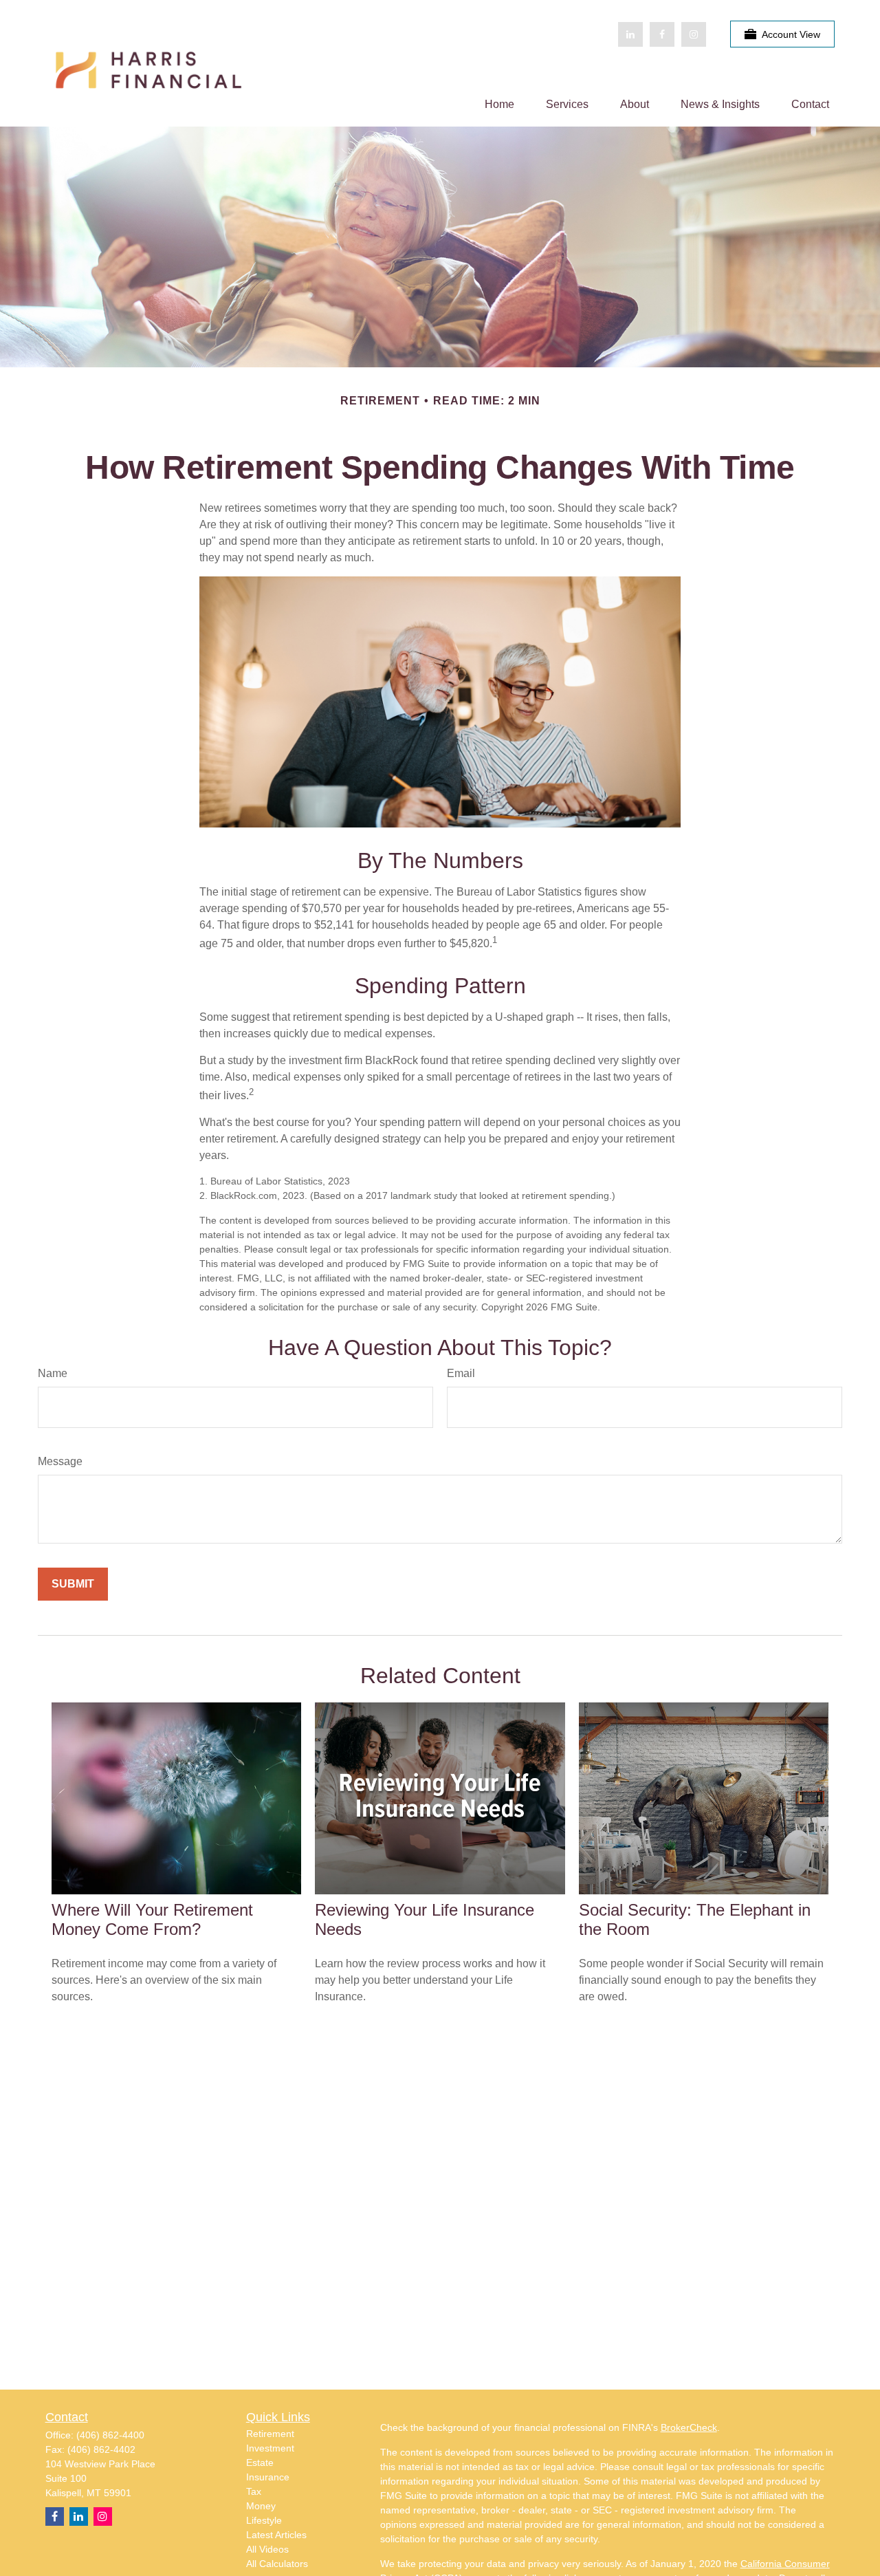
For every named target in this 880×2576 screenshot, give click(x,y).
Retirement (270, 2434)
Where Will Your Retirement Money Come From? (152, 1919)
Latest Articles (276, 2535)
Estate (260, 2463)
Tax (254, 2491)
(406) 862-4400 (110, 2435)
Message (60, 1461)
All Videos (267, 2549)
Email (461, 1373)
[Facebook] (662, 34)
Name (53, 1373)
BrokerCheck (689, 2427)
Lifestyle (264, 2520)
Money (261, 2506)
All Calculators (277, 2564)
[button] (499, 104)
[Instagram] (103, 2517)
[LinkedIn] (630, 34)
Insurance (268, 2477)
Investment (270, 2448)
